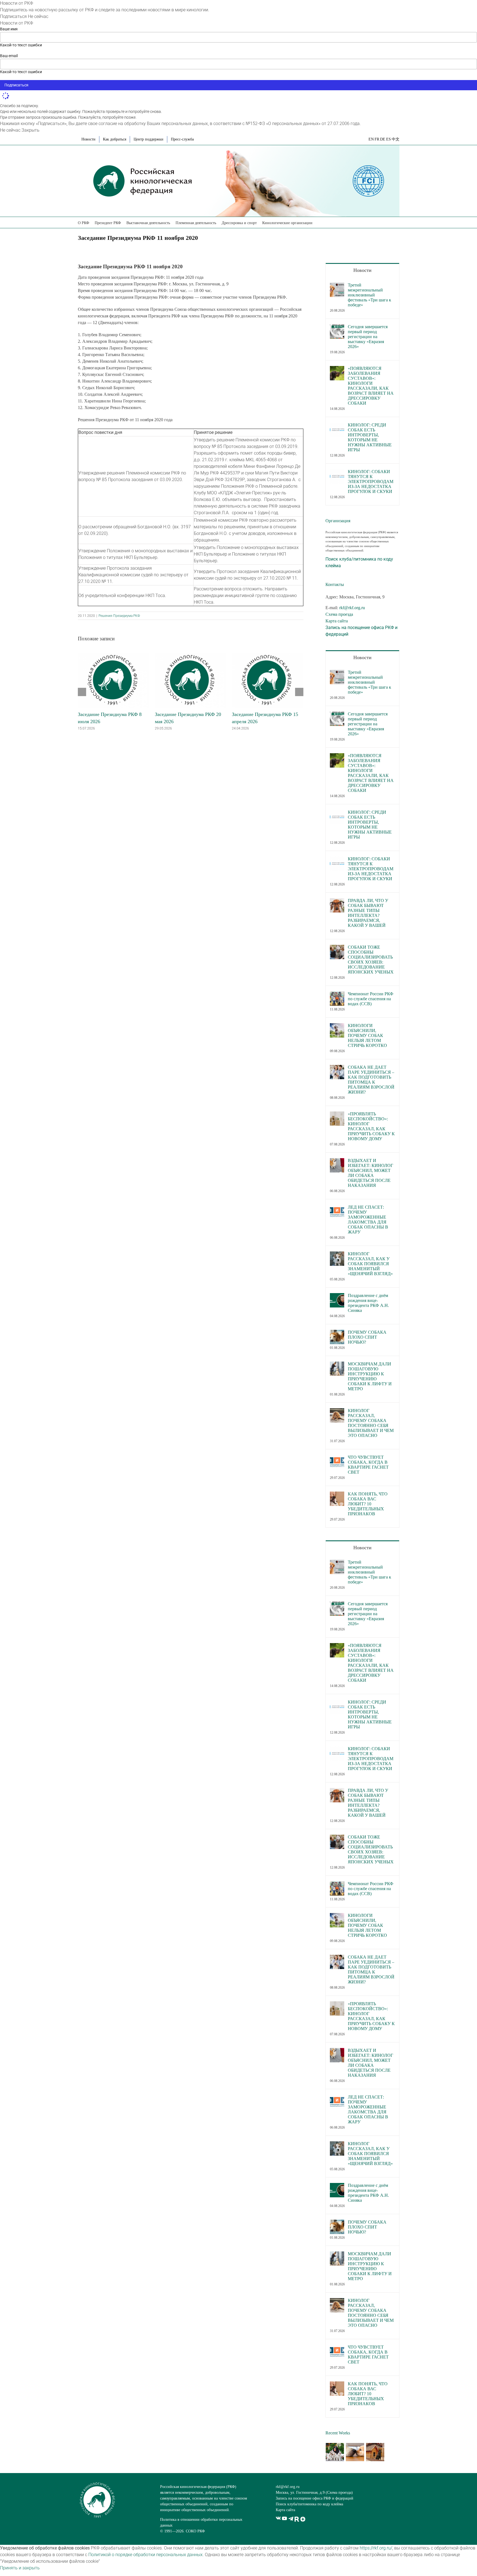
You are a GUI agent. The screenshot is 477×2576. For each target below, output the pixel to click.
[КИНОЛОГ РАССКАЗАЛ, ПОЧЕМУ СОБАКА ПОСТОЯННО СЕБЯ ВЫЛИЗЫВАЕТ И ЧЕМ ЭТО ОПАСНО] (337, 1411)
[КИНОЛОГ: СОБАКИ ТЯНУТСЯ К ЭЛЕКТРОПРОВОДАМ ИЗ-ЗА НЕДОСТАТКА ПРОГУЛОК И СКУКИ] (337, 472)
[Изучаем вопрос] (355, 2452)
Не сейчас (38, 16)
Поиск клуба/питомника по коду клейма (309, 2504)
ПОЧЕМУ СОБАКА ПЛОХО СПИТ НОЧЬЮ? (367, 1337)
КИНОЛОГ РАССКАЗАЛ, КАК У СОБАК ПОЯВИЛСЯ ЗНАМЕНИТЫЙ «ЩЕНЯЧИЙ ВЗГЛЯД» (370, 1264)
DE (383, 139)
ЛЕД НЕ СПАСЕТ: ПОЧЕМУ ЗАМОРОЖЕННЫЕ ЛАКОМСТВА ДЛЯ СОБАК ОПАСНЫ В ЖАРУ (368, 1220)
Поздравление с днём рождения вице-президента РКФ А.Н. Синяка (368, 1303)
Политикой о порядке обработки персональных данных (145, 2555)
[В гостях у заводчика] (375, 2452)
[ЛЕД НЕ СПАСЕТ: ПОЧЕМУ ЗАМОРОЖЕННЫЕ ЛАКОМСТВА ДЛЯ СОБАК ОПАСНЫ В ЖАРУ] (337, 1208)
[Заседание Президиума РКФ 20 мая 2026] (191, 655)
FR (377, 139)
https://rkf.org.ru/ (376, 2548)
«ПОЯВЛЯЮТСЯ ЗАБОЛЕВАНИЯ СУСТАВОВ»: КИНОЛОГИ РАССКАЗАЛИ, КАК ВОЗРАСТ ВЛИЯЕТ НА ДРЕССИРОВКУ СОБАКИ (371, 386)
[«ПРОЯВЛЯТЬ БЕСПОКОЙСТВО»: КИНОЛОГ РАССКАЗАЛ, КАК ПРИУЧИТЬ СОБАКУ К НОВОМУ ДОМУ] (337, 1115)
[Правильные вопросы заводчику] (335, 2452)
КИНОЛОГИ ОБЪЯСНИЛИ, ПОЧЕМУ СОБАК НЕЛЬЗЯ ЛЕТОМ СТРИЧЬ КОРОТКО (367, 1035)
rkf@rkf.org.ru (352, 608)
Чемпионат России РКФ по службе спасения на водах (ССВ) (371, 999)
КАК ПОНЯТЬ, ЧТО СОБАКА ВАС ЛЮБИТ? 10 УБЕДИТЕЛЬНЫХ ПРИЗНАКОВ (368, 1504)
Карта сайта (337, 621)
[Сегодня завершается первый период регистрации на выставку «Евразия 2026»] (337, 327)
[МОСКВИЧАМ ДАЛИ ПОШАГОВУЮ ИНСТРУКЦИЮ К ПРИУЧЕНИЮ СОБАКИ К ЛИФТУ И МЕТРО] (337, 1365)
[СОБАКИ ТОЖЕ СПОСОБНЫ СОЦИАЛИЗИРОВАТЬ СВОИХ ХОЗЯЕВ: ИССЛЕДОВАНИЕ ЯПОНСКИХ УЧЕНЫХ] (337, 948)
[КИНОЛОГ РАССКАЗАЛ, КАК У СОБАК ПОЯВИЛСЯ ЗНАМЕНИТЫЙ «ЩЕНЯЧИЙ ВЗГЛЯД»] (337, 1255)
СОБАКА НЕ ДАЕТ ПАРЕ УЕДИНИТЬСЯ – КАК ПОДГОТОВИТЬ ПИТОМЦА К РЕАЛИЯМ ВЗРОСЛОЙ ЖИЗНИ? (371, 1080)
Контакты (335, 584)
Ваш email (9, 56)
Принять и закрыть (20, 2568)
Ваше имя (9, 29)
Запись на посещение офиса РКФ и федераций (315, 2498)
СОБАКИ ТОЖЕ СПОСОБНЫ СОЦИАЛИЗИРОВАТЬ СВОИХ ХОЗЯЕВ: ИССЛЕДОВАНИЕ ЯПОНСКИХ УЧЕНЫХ (371, 960)
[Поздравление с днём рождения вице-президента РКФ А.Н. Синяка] (337, 1296)
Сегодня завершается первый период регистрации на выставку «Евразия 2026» (368, 337)
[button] (320, 222)
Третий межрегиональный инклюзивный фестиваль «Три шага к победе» (369, 295)
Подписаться (13, 16)
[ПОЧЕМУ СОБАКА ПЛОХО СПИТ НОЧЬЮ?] (337, 1333)
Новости (362, 270)
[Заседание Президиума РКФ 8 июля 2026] (114, 655)
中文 (396, 139)
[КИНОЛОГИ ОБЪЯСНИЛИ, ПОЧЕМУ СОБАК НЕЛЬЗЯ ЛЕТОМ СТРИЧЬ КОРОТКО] (337, 1026)
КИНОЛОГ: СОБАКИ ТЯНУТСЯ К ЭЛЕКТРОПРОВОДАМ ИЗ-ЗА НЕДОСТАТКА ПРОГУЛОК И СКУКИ (371, 481)
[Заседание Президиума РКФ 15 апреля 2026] (268, 655)
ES (389, 139)
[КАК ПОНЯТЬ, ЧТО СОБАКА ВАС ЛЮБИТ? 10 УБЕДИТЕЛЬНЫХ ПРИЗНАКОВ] (337, 1495)
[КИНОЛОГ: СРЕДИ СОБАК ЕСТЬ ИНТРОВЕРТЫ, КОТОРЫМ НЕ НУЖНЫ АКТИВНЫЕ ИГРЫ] (337, 426)
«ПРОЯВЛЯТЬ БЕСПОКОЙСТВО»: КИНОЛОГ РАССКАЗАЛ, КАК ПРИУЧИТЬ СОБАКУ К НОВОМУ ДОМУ (371, 1126)
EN (371, 139)
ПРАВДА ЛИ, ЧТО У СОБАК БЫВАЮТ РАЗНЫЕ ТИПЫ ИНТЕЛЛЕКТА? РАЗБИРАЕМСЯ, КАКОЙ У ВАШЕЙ (368, 913)
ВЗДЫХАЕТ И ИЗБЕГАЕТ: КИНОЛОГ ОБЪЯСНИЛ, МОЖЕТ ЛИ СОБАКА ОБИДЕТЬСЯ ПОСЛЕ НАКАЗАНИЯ (370, 1173)
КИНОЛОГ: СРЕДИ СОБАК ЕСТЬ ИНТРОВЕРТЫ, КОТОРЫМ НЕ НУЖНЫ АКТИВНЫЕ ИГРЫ (370, 437)
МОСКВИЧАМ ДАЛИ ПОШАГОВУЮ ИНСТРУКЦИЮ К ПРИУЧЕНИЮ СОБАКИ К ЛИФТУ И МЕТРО (370, 1376)
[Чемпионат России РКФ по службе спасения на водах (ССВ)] (337, 995)
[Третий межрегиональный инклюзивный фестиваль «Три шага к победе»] (337, 286)
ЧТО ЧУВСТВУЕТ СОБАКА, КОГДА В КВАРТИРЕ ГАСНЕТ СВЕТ (368, 1465)
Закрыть (31, 130)
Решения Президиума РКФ (119, 616)
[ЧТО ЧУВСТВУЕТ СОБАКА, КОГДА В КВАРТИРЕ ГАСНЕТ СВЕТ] (337, 1458)
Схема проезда (339, 614)
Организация (338, 521)
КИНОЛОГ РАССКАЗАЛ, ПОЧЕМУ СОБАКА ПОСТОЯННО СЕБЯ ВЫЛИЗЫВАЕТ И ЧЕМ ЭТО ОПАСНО (371, 1423)
